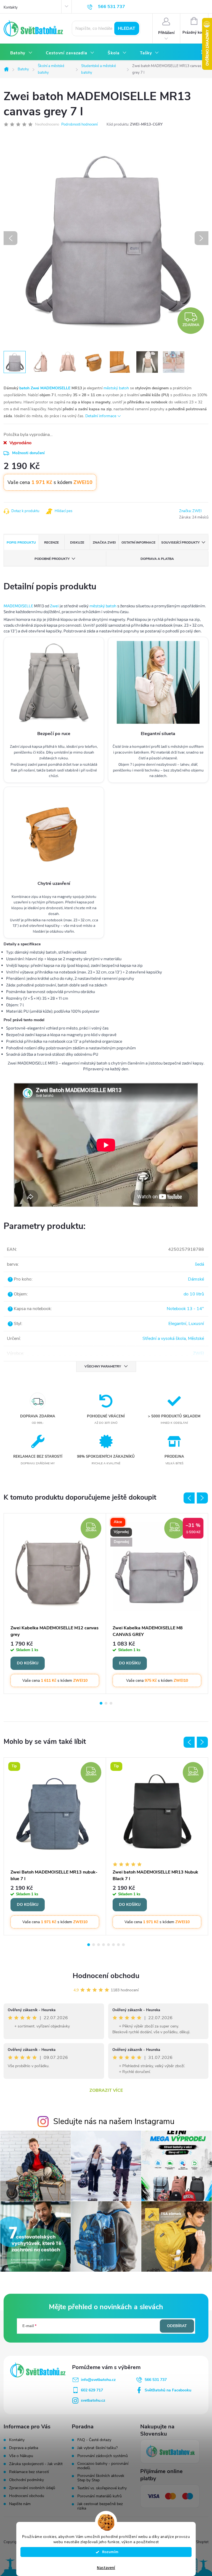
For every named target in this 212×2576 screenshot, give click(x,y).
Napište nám (20, 2504)
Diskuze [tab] (77, 542)
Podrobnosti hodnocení (79, 124)
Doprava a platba (24, 2448)
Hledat (127, 28)
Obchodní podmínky (26, 2480)
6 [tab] (113, 1945)
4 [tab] (104, 1945)
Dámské (196, 1279)
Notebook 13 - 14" (185, 1309)
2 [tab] (106, 1703)
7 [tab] (118, 1945)
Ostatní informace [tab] (138, 542)
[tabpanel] (55, 1604)
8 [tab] (123, 1945)
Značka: (190, 511)
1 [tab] (101, 1703)
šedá (199, 1264)
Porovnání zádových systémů (103, 2456)
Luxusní (196, 1324)
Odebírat (177, 2326)
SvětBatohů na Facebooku (168, 2390)
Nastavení (106, 2568)
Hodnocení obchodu (106, 1976)
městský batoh (116, 388)
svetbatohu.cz (93, 2400)
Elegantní (177, 1324)
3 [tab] (111, 1703)
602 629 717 (92, 2390)
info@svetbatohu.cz (98, 2380)
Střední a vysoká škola (164, 1338)
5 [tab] (108, 1945)
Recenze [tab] (51, 542)
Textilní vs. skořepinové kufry (102, 2488)
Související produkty (180, 542)
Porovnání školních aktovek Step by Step (101, 2478)
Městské (196, 1338)
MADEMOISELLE (55, 388)
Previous (189, 1498)
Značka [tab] (104, 542)
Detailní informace (101, 416)
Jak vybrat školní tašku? (97, 2448)
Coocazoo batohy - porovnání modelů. (103, 2466)
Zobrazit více (106, 2090)
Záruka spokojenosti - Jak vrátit (36, 2464)
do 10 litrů (194, 1294)
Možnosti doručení (28, 453)
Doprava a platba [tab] (157, 559)
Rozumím (109, 2552)
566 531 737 (156, 2380)
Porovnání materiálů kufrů (100, 2496)
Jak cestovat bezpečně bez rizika (100, 2506)
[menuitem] (21, 53)
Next (202, 1498)
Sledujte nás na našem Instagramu (114, 2121)
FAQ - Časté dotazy (94, 2440)
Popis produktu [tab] (21, 542)
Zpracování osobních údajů (32, 2488)
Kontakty (11, 7)
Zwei (54, 606)
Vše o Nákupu (21, 2456)
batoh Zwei (29, 388)
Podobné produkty (52, 559)
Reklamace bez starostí (29, 2472)
